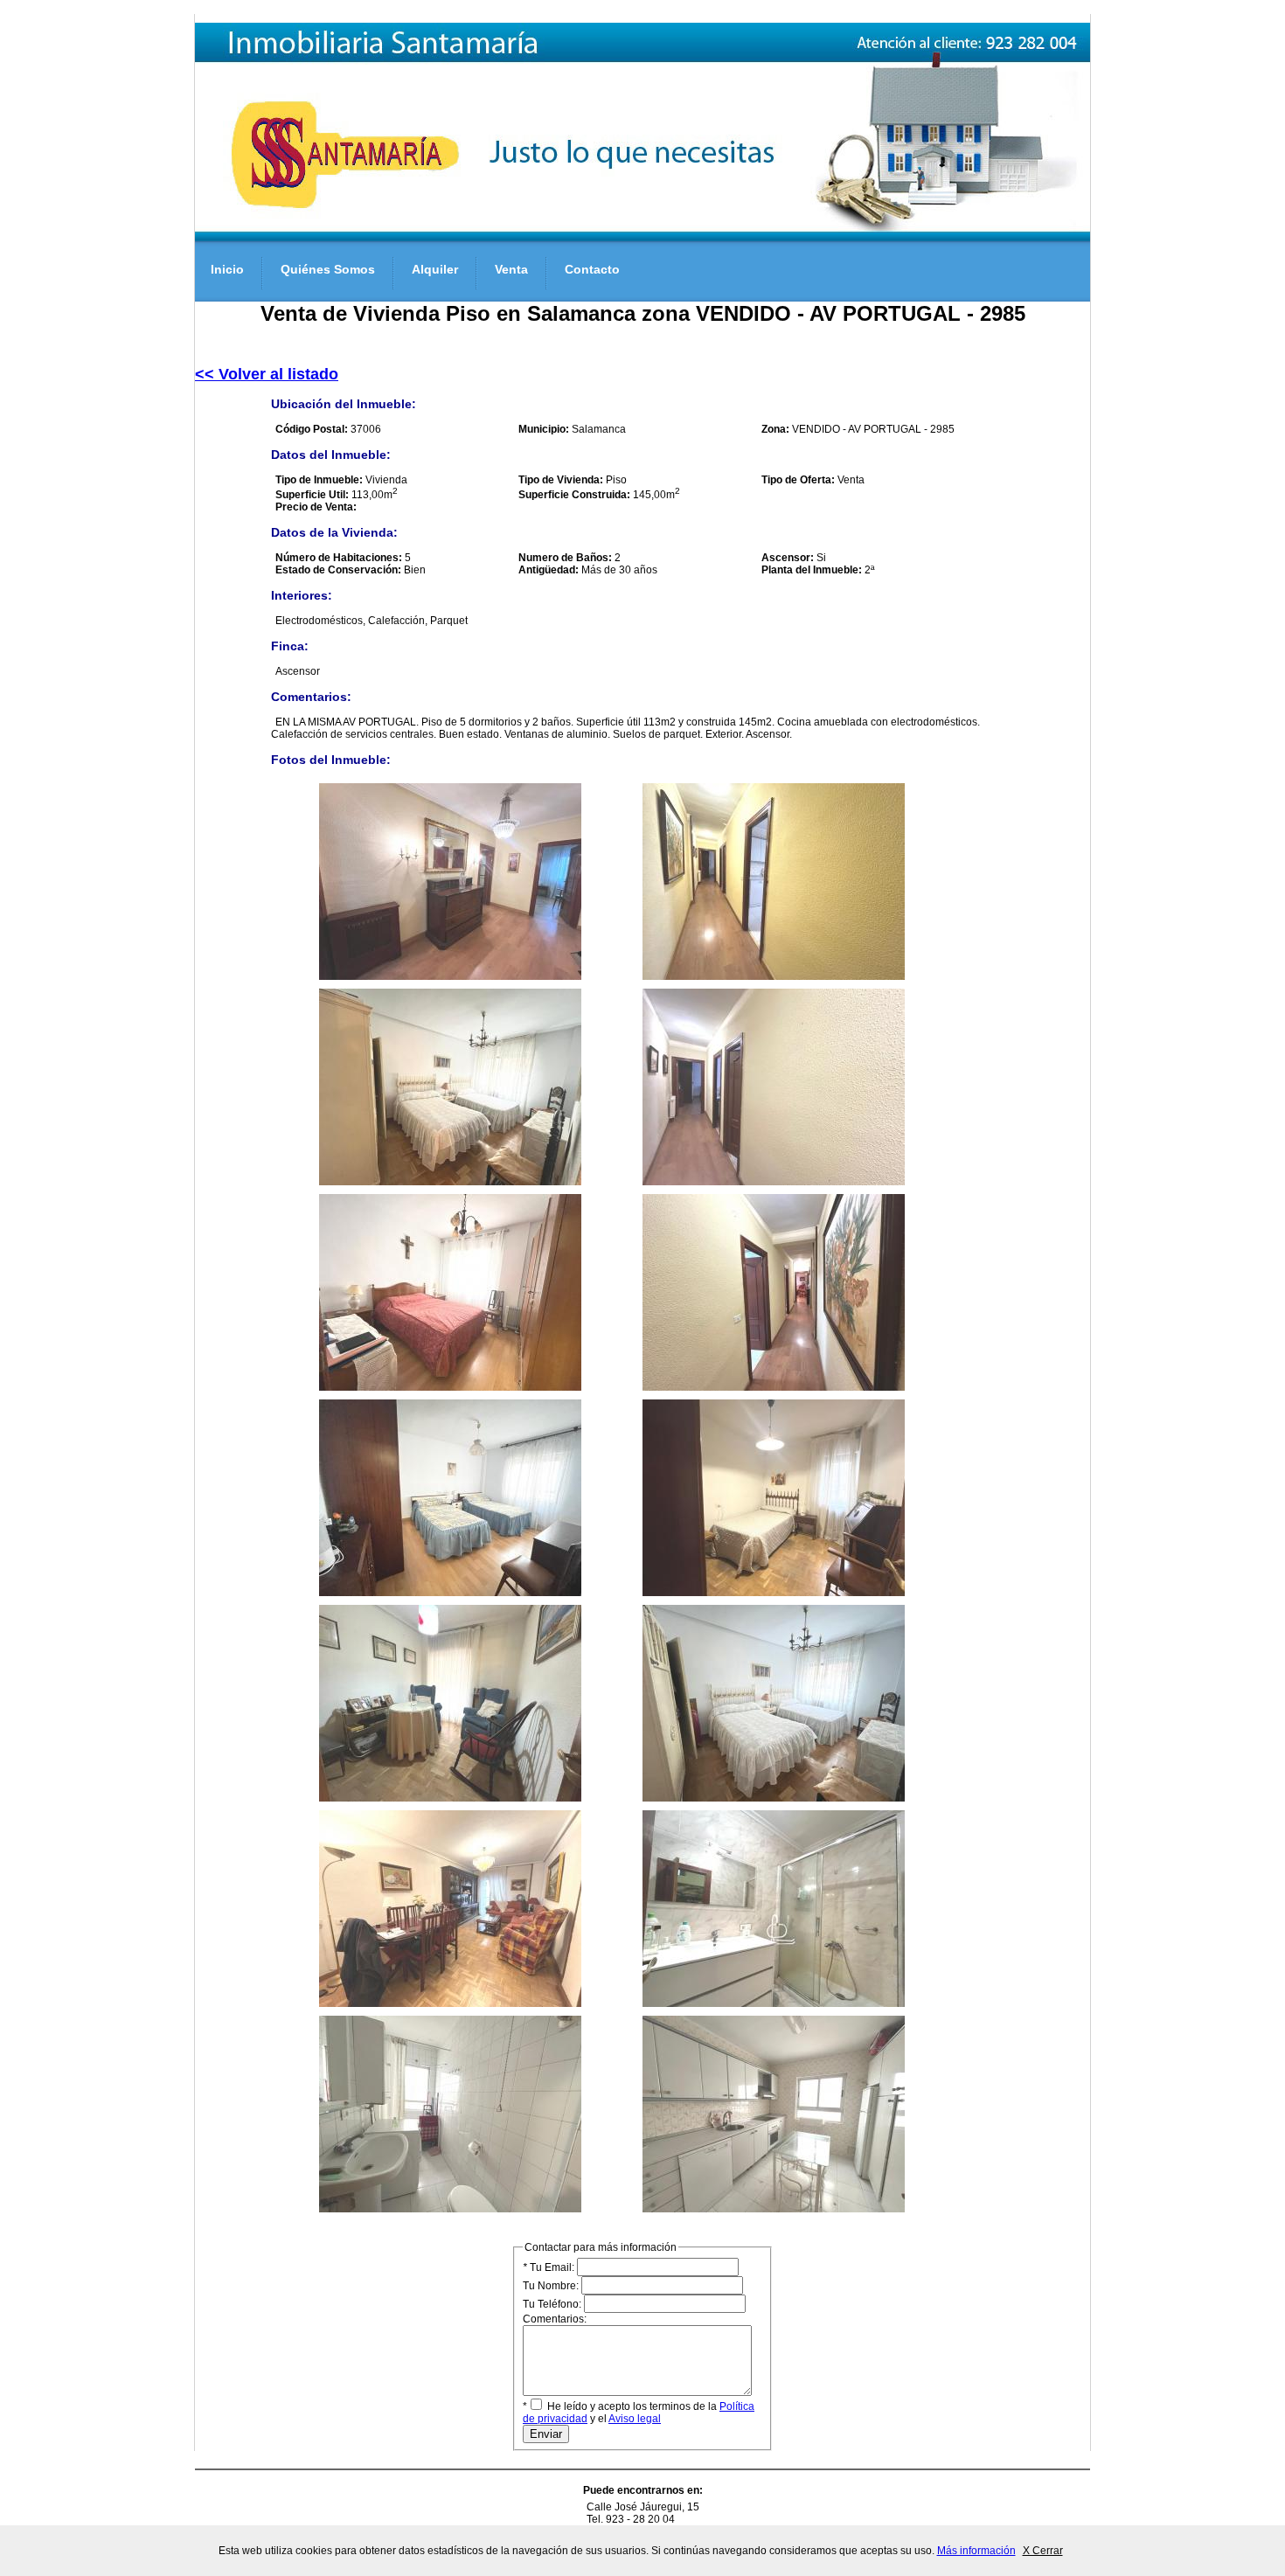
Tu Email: (550, 2267)
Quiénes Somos (328, 269)
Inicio (227, 269)
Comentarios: (555, 2319)
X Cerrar (1043, 2551)
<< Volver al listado (267, 374)
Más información (976, 2551)
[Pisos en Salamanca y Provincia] (642, 238)
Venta (511, 269)
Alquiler (435, 269)
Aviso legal (635, 2419)
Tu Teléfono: (553, 2304)
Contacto (592, 269)
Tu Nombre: (552, 2286)
